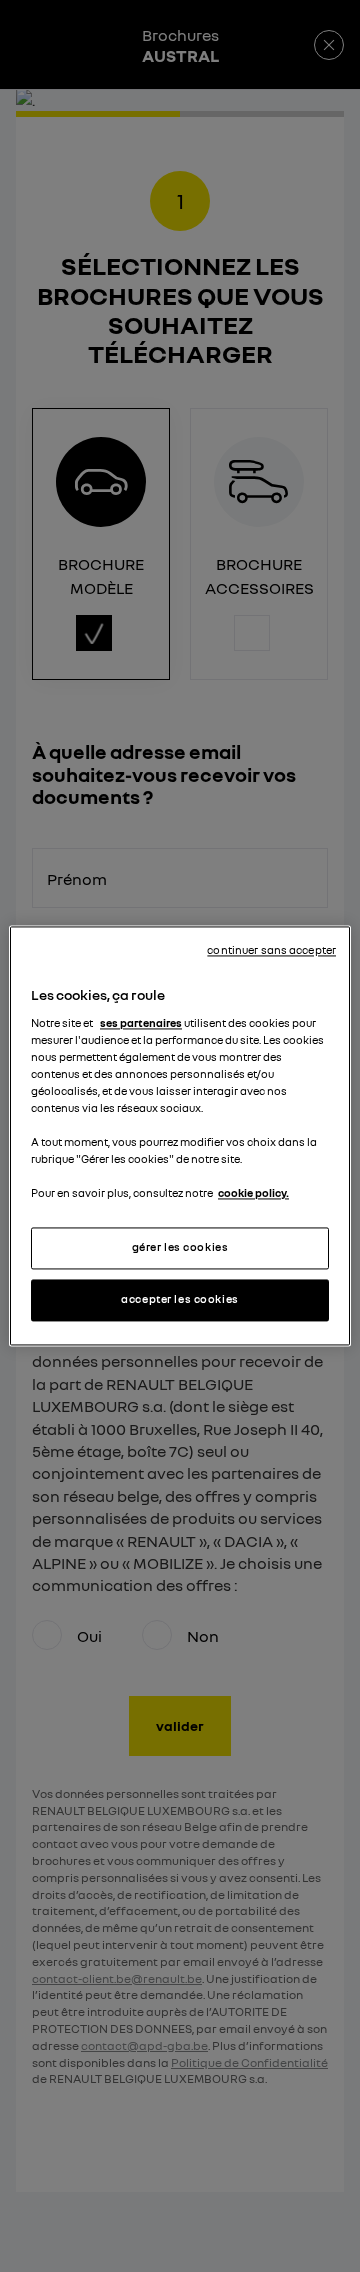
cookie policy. (253, 1194)
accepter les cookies (179, 1300)
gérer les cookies (180, 1248)
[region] (180, 1135)
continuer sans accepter (271, 950)
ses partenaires (141, 1023)
